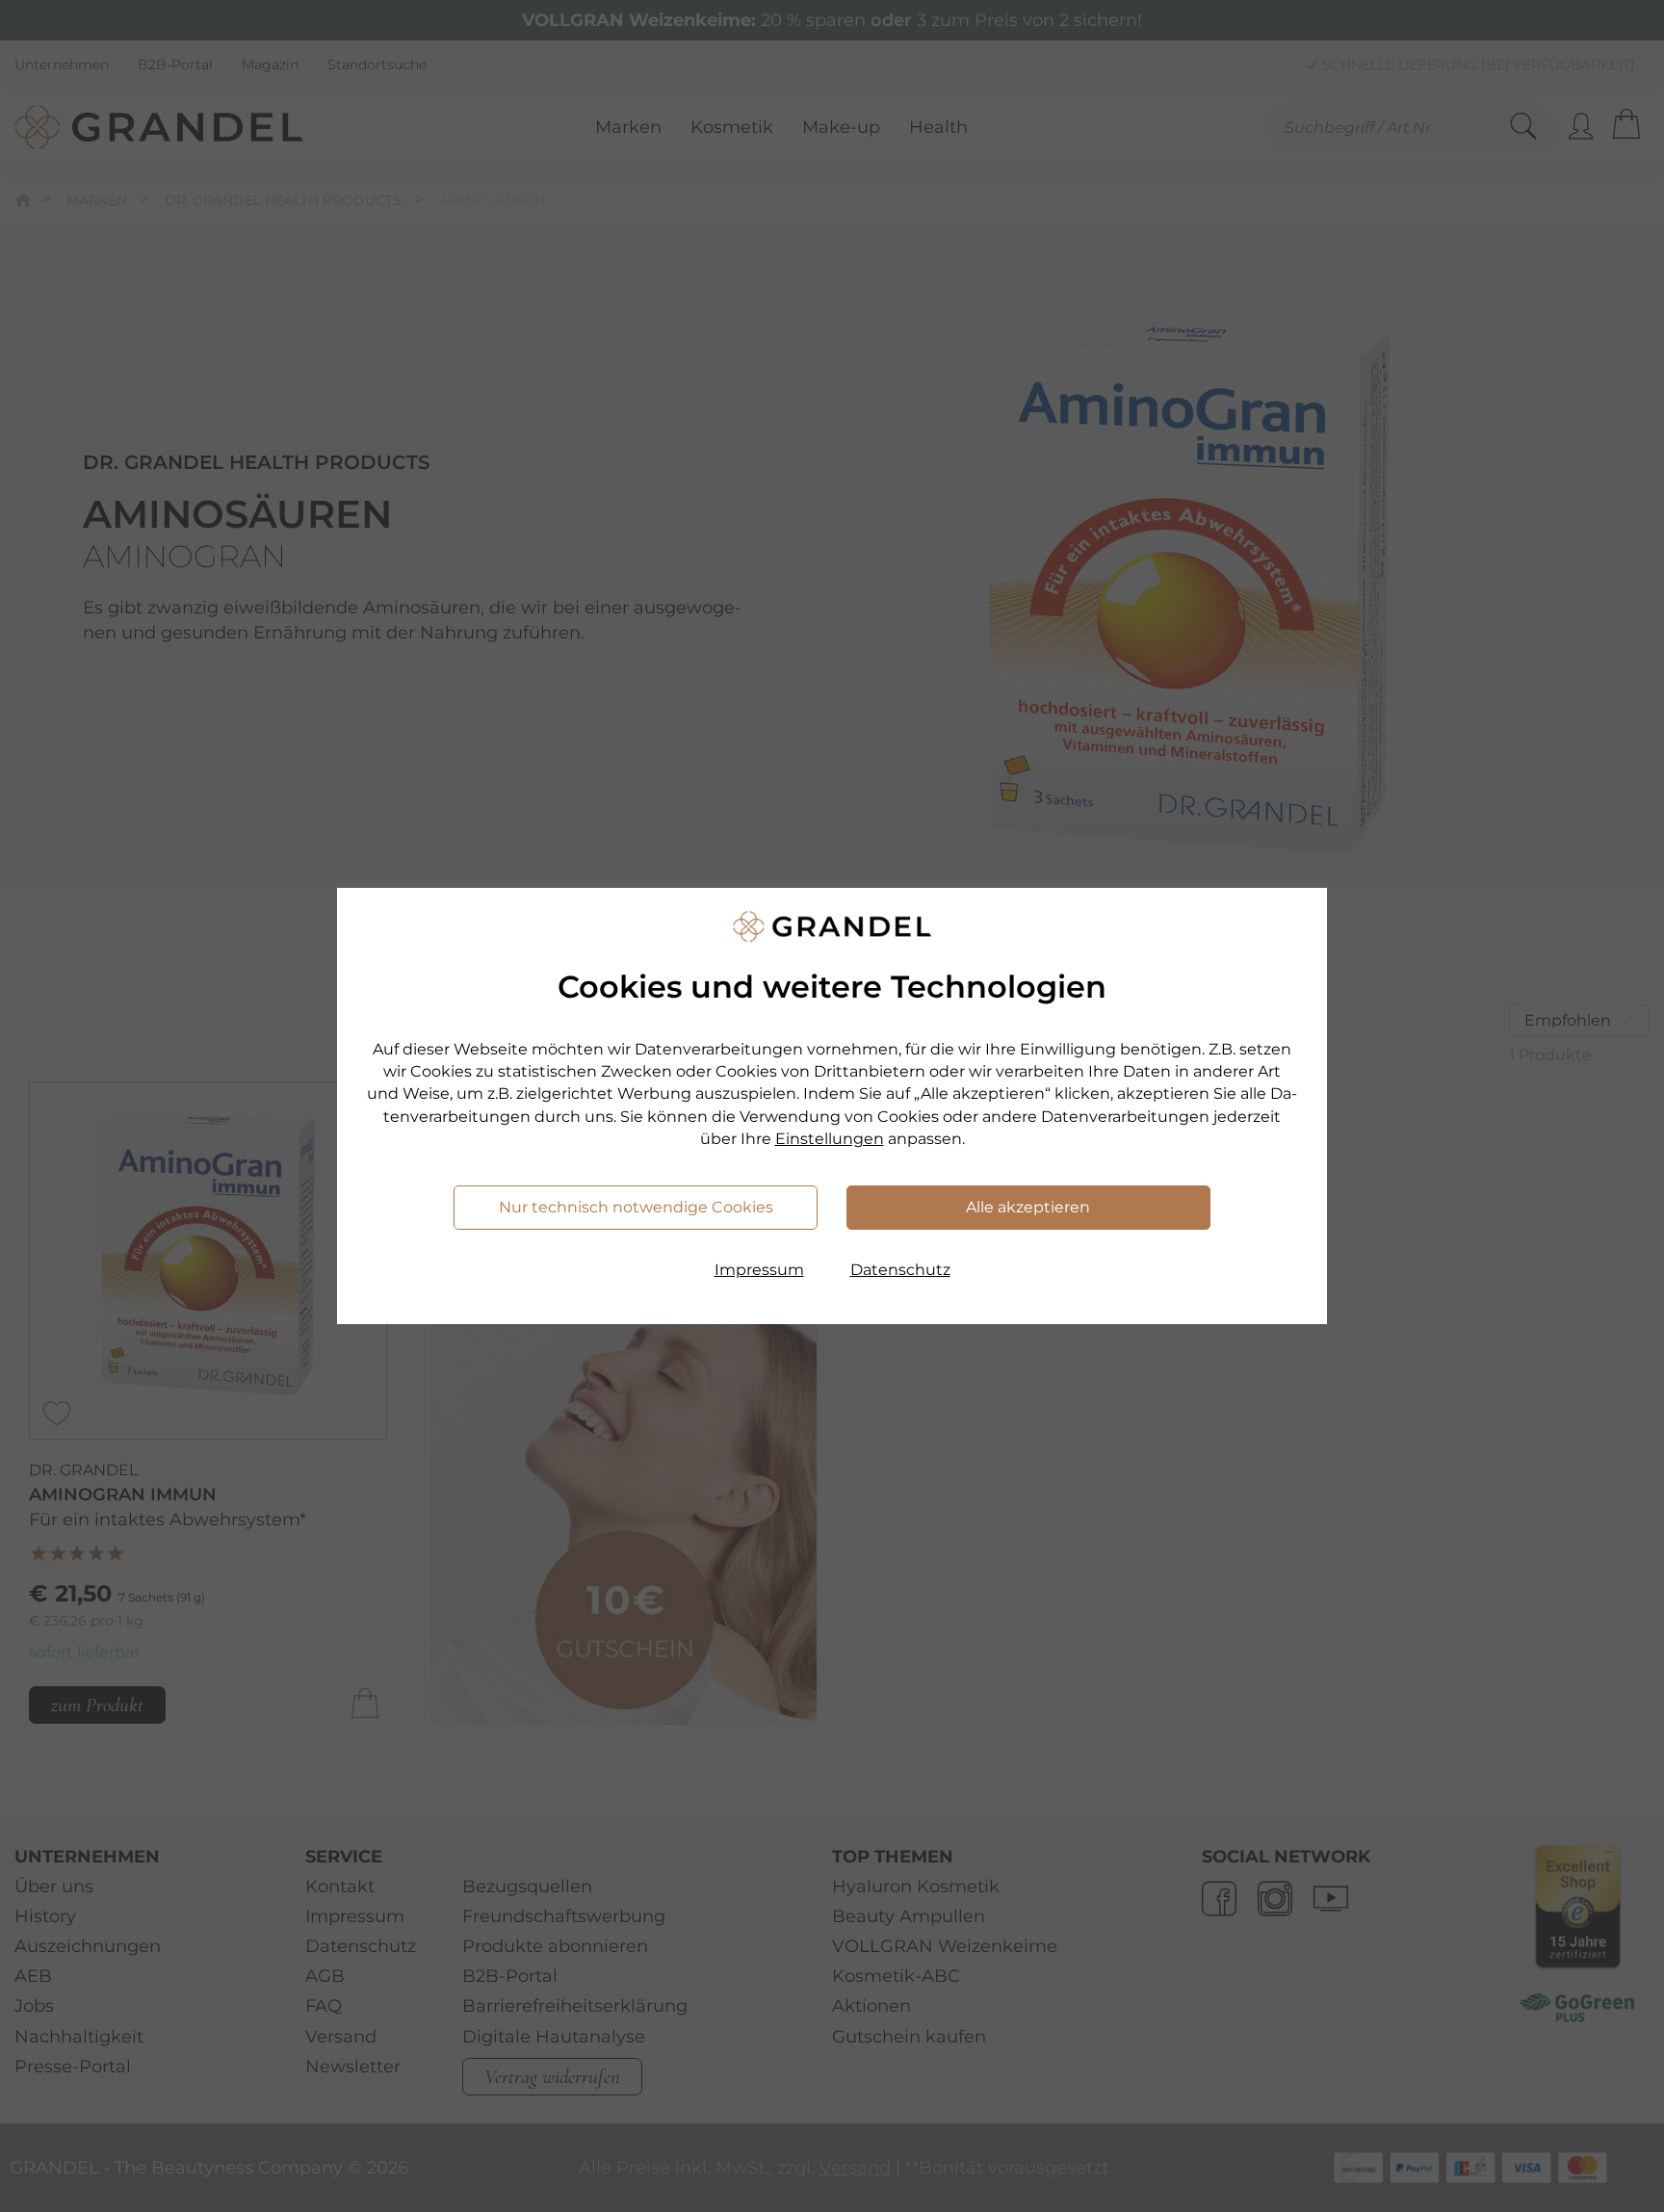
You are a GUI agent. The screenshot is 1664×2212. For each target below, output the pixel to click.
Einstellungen (830, 1139)
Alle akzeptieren (1028, 1207)
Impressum (759, 1270)
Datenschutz (900, 1270)
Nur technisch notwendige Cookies (636, 1207)
